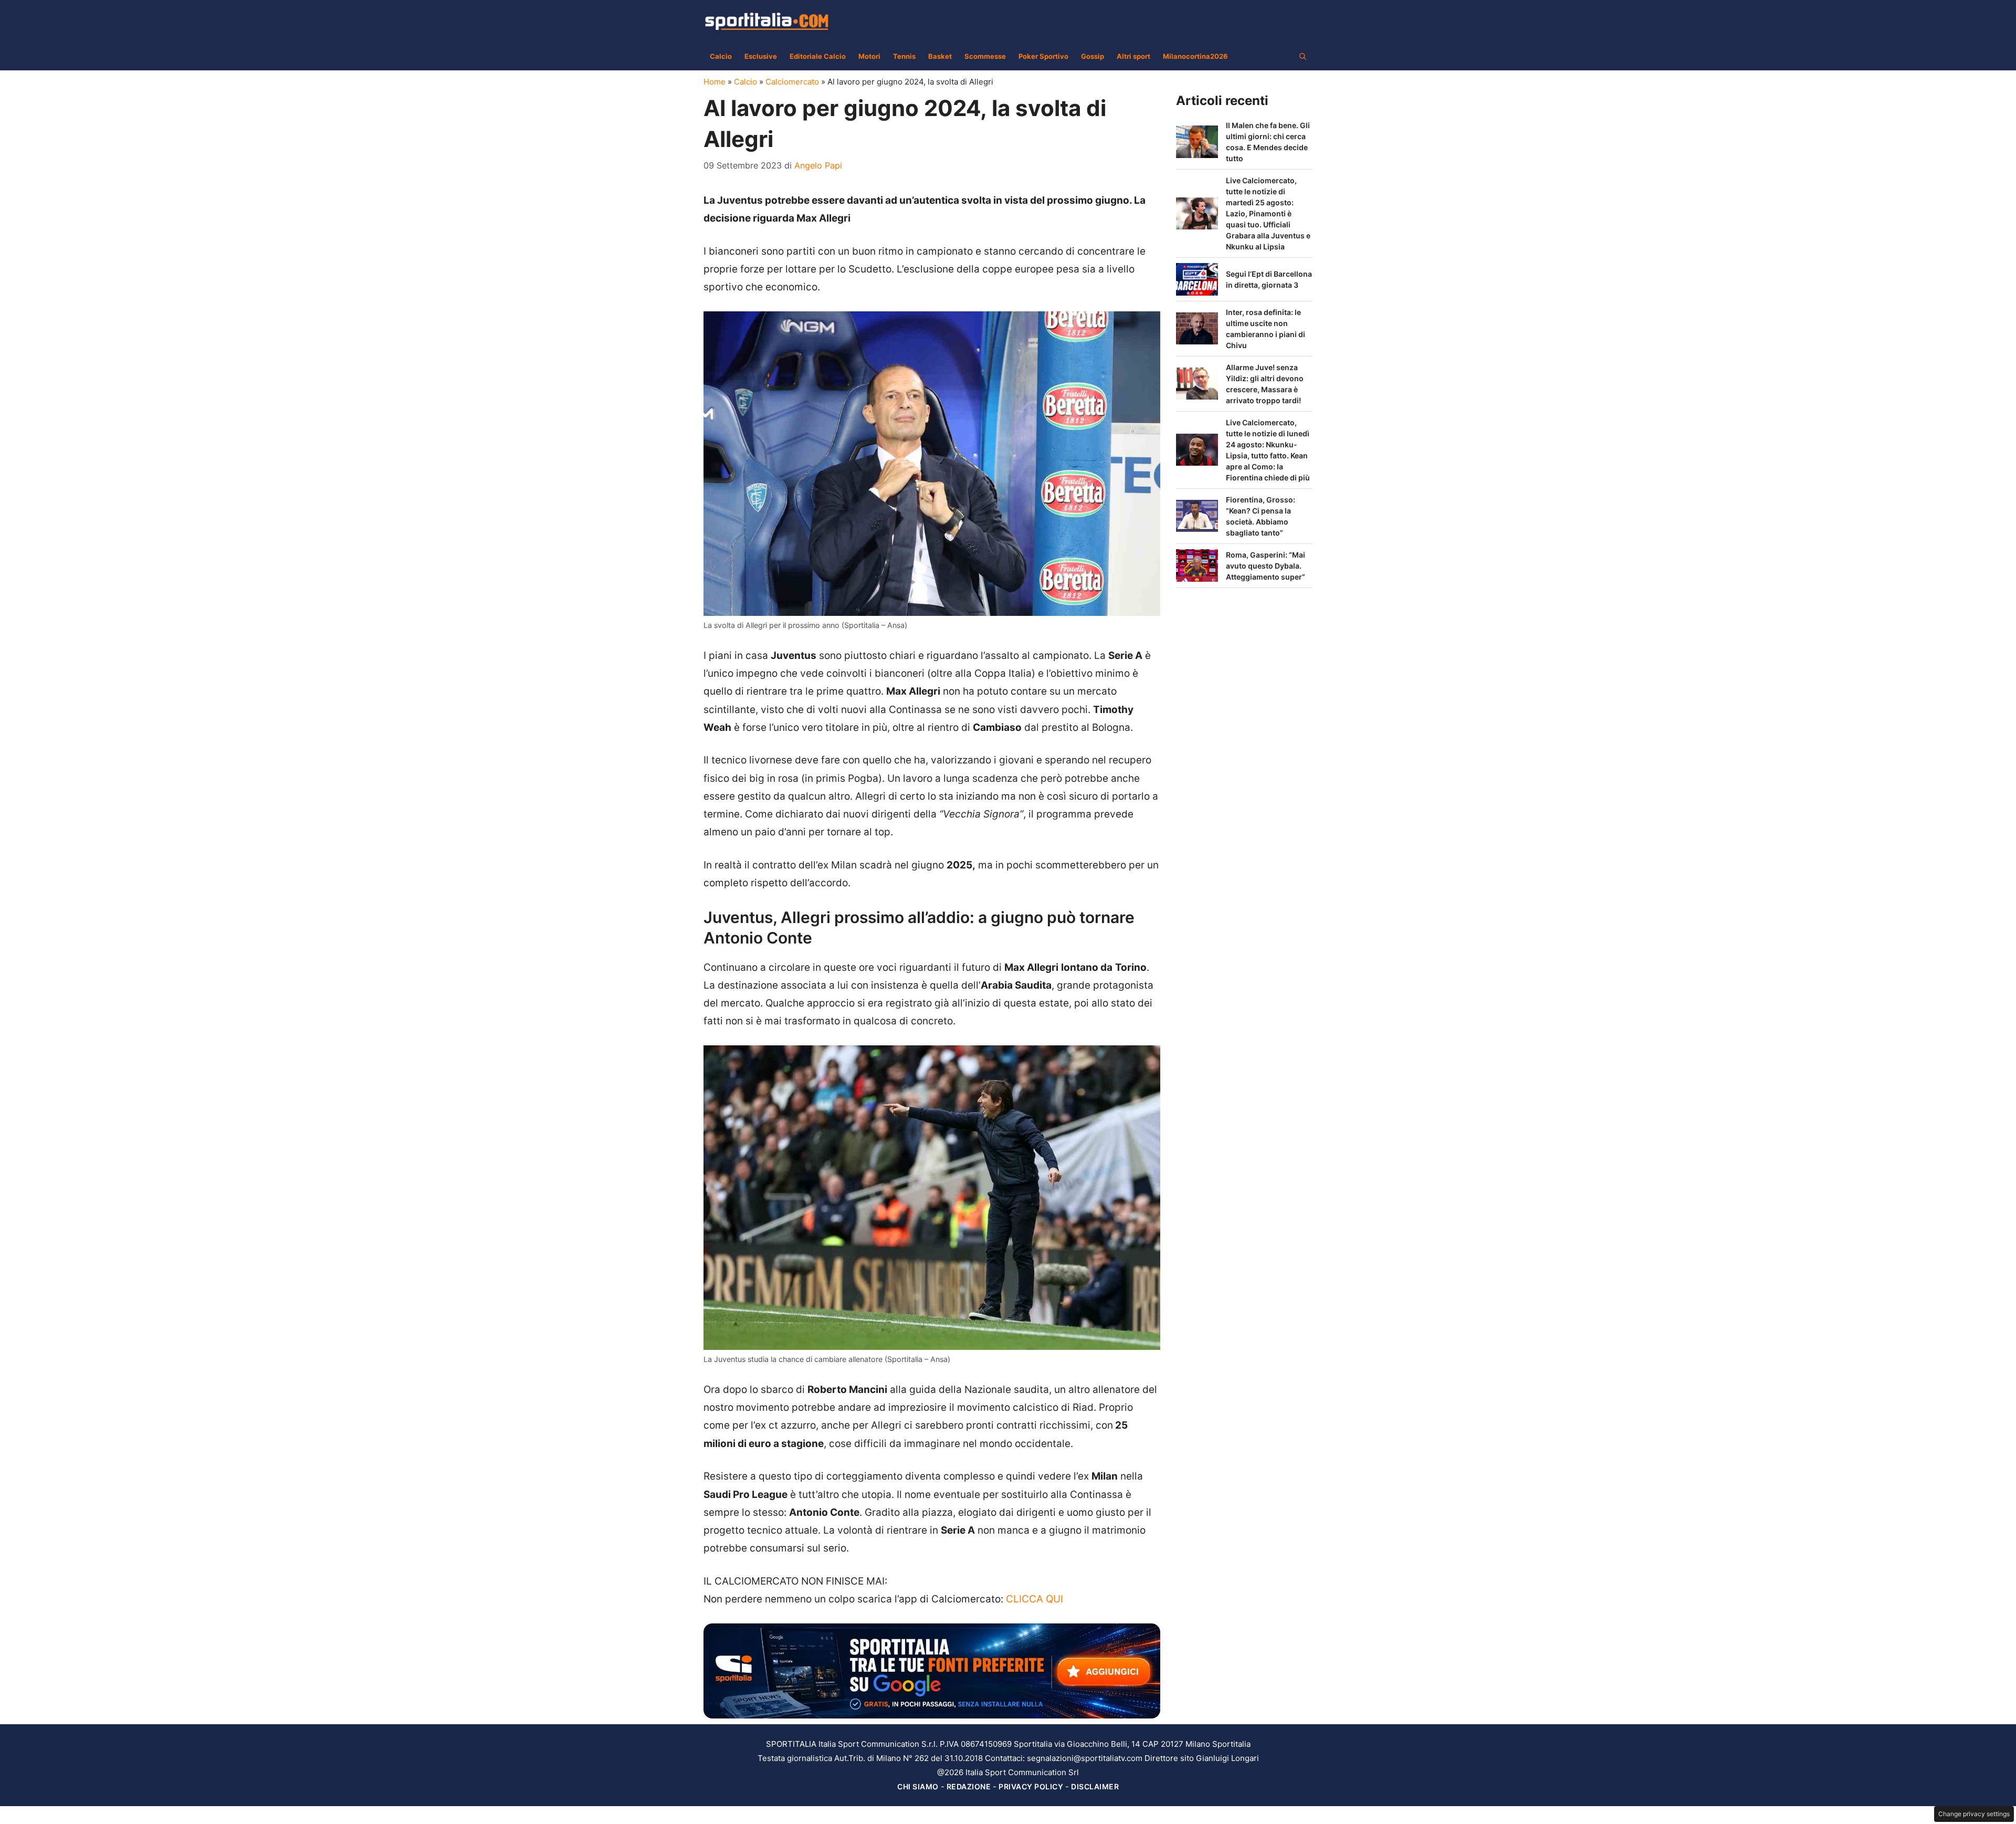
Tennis (904, 56)
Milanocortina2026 (1195, 56)
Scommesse (985, 56)
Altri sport (1133, 56)
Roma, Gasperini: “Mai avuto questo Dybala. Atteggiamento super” (1266, 566)
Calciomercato (792, 82)
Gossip (1093, 56)
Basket (940, 56)
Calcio (721, 56)
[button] (1303, 56)
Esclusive (761, 56)
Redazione (969, 1786)
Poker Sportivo (1043, 56)
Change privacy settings (1974, 1814)
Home (715, 82)
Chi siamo (918, 1786)
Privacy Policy (1031, 1786)
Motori (869, 56)
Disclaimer (1095, 1786)
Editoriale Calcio (818, 56)
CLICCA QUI (1035, 1599)
